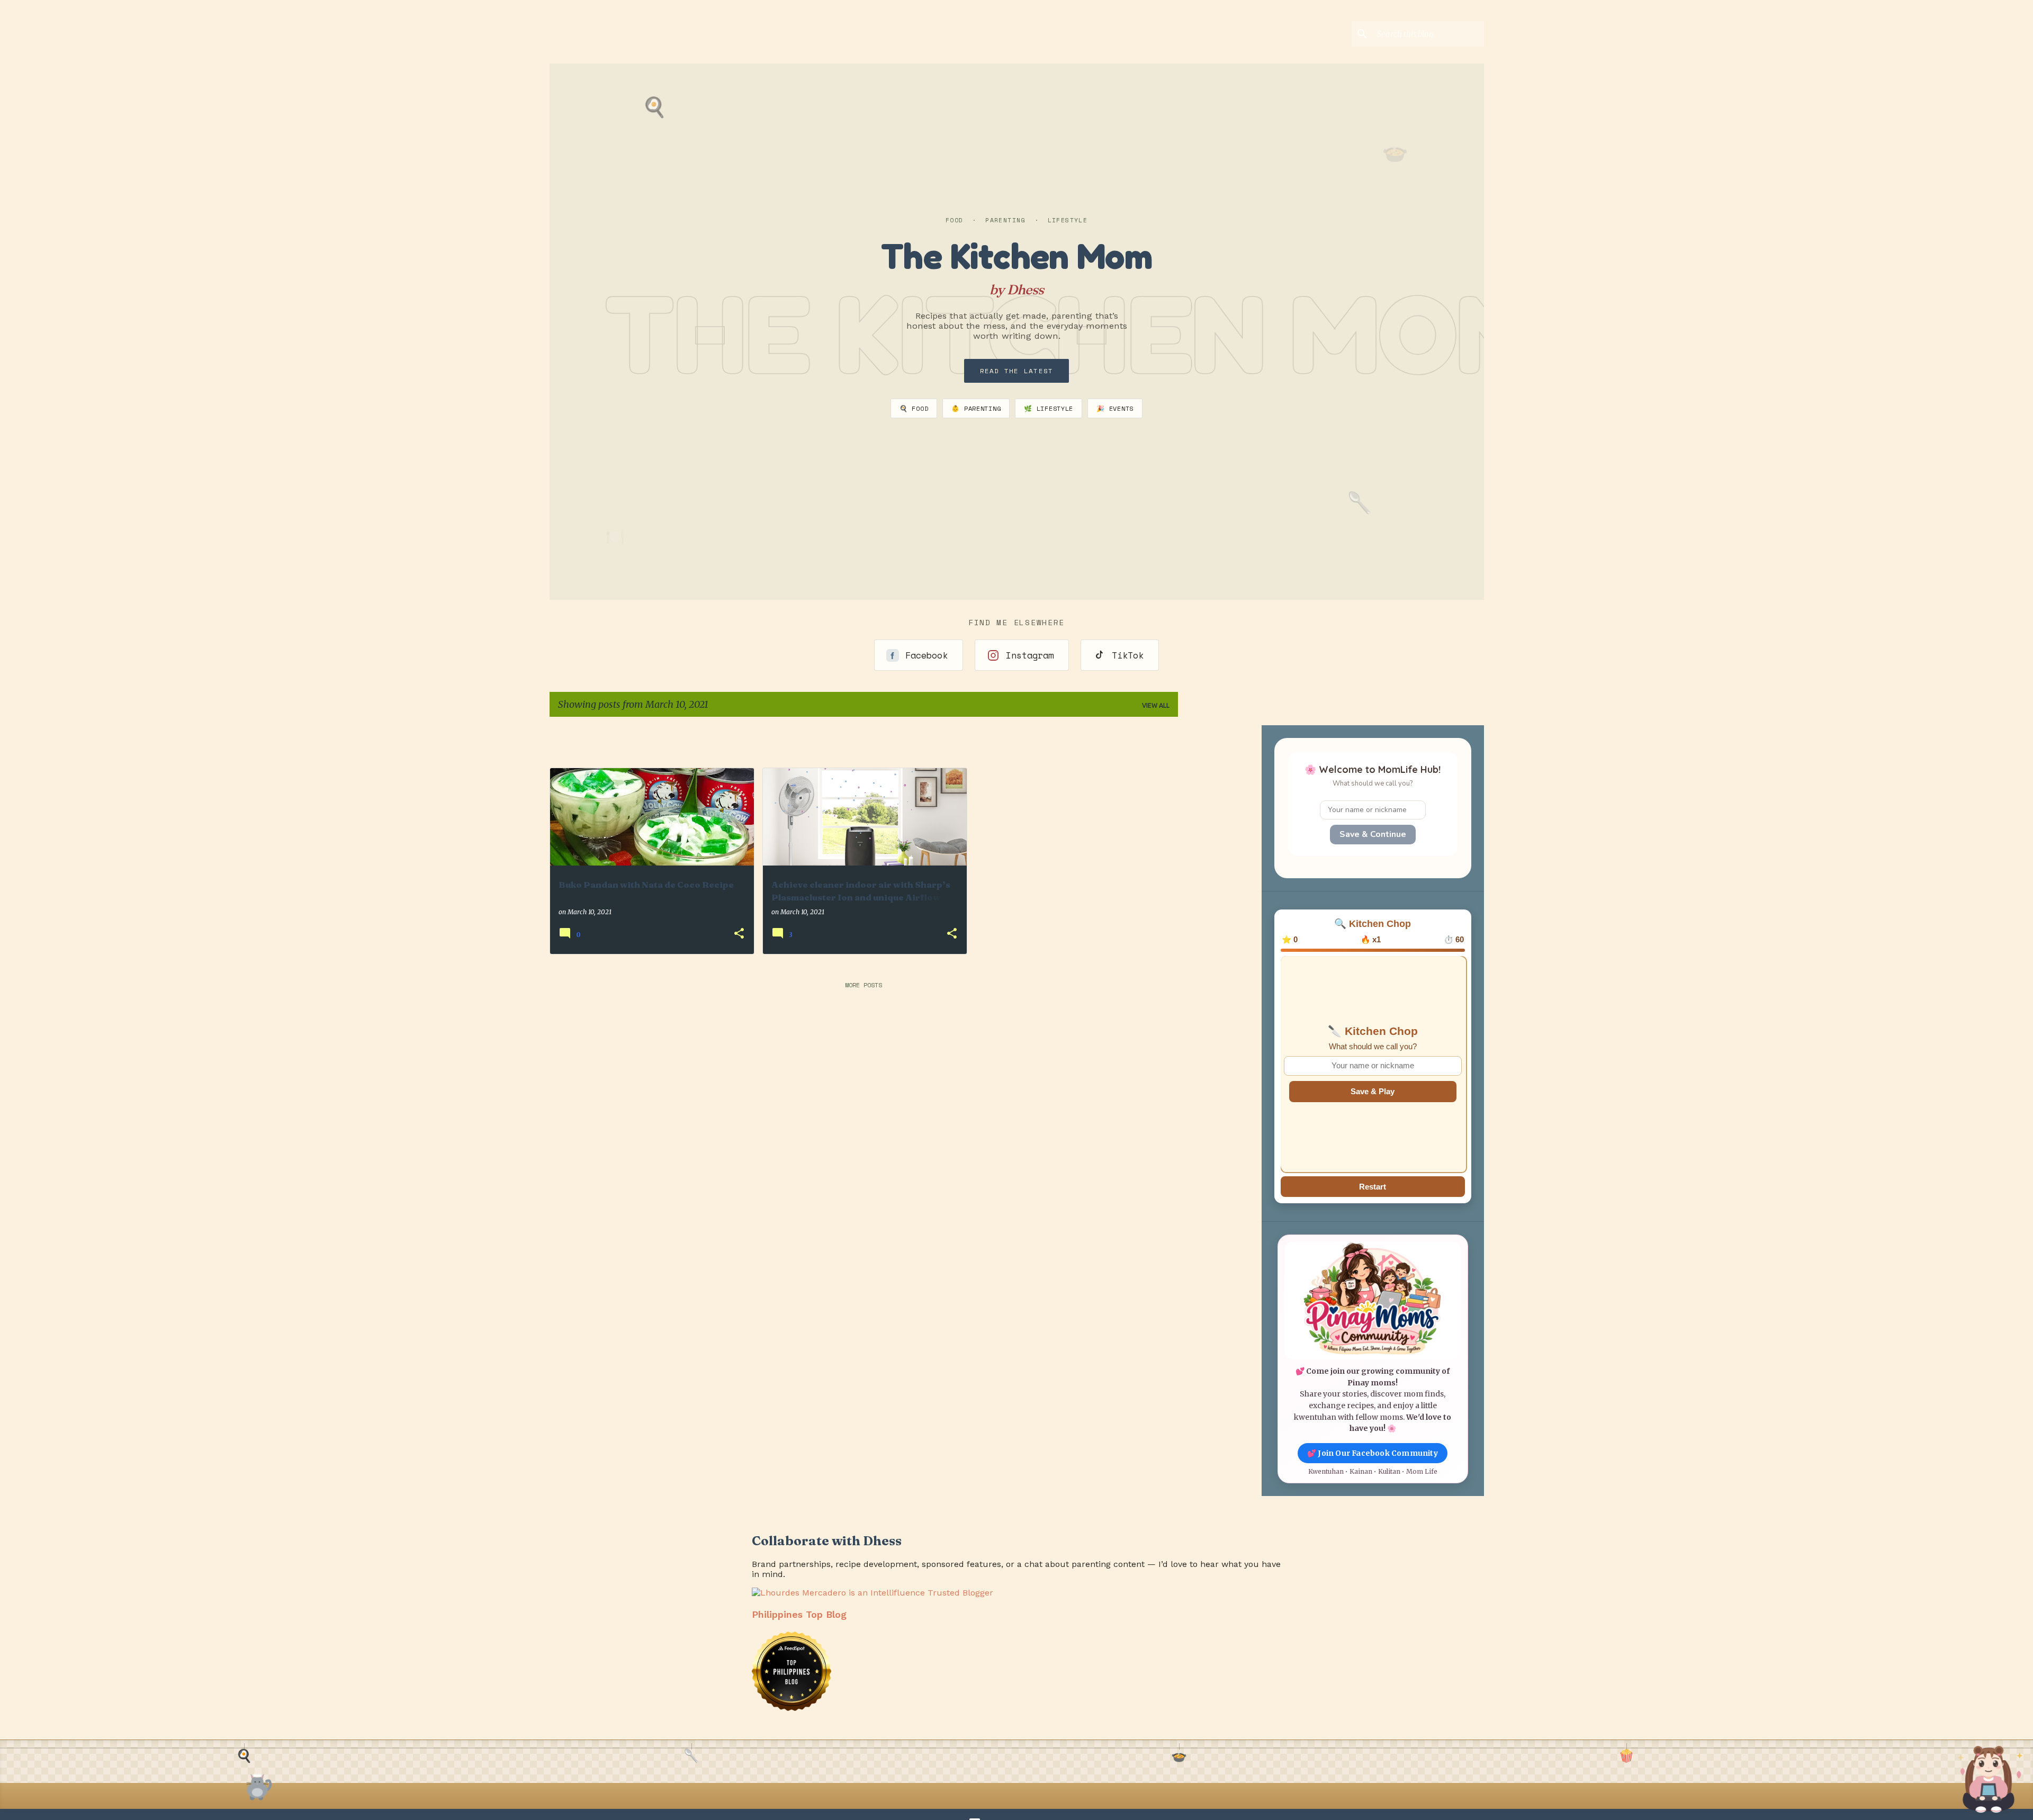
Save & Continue (1373, 834)
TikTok (1128, 655)
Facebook (926, 655)
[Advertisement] (1248, 741)
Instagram (1030, 655)
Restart (1373, 1187)
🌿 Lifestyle (1049, 408)
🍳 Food (914, 408)
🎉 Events (1115, 408)
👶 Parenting (976, 408)
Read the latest (1017, 371)
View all (1156, 705)
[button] (739, 934)
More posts (863, 985)
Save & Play (1373, 1091)
